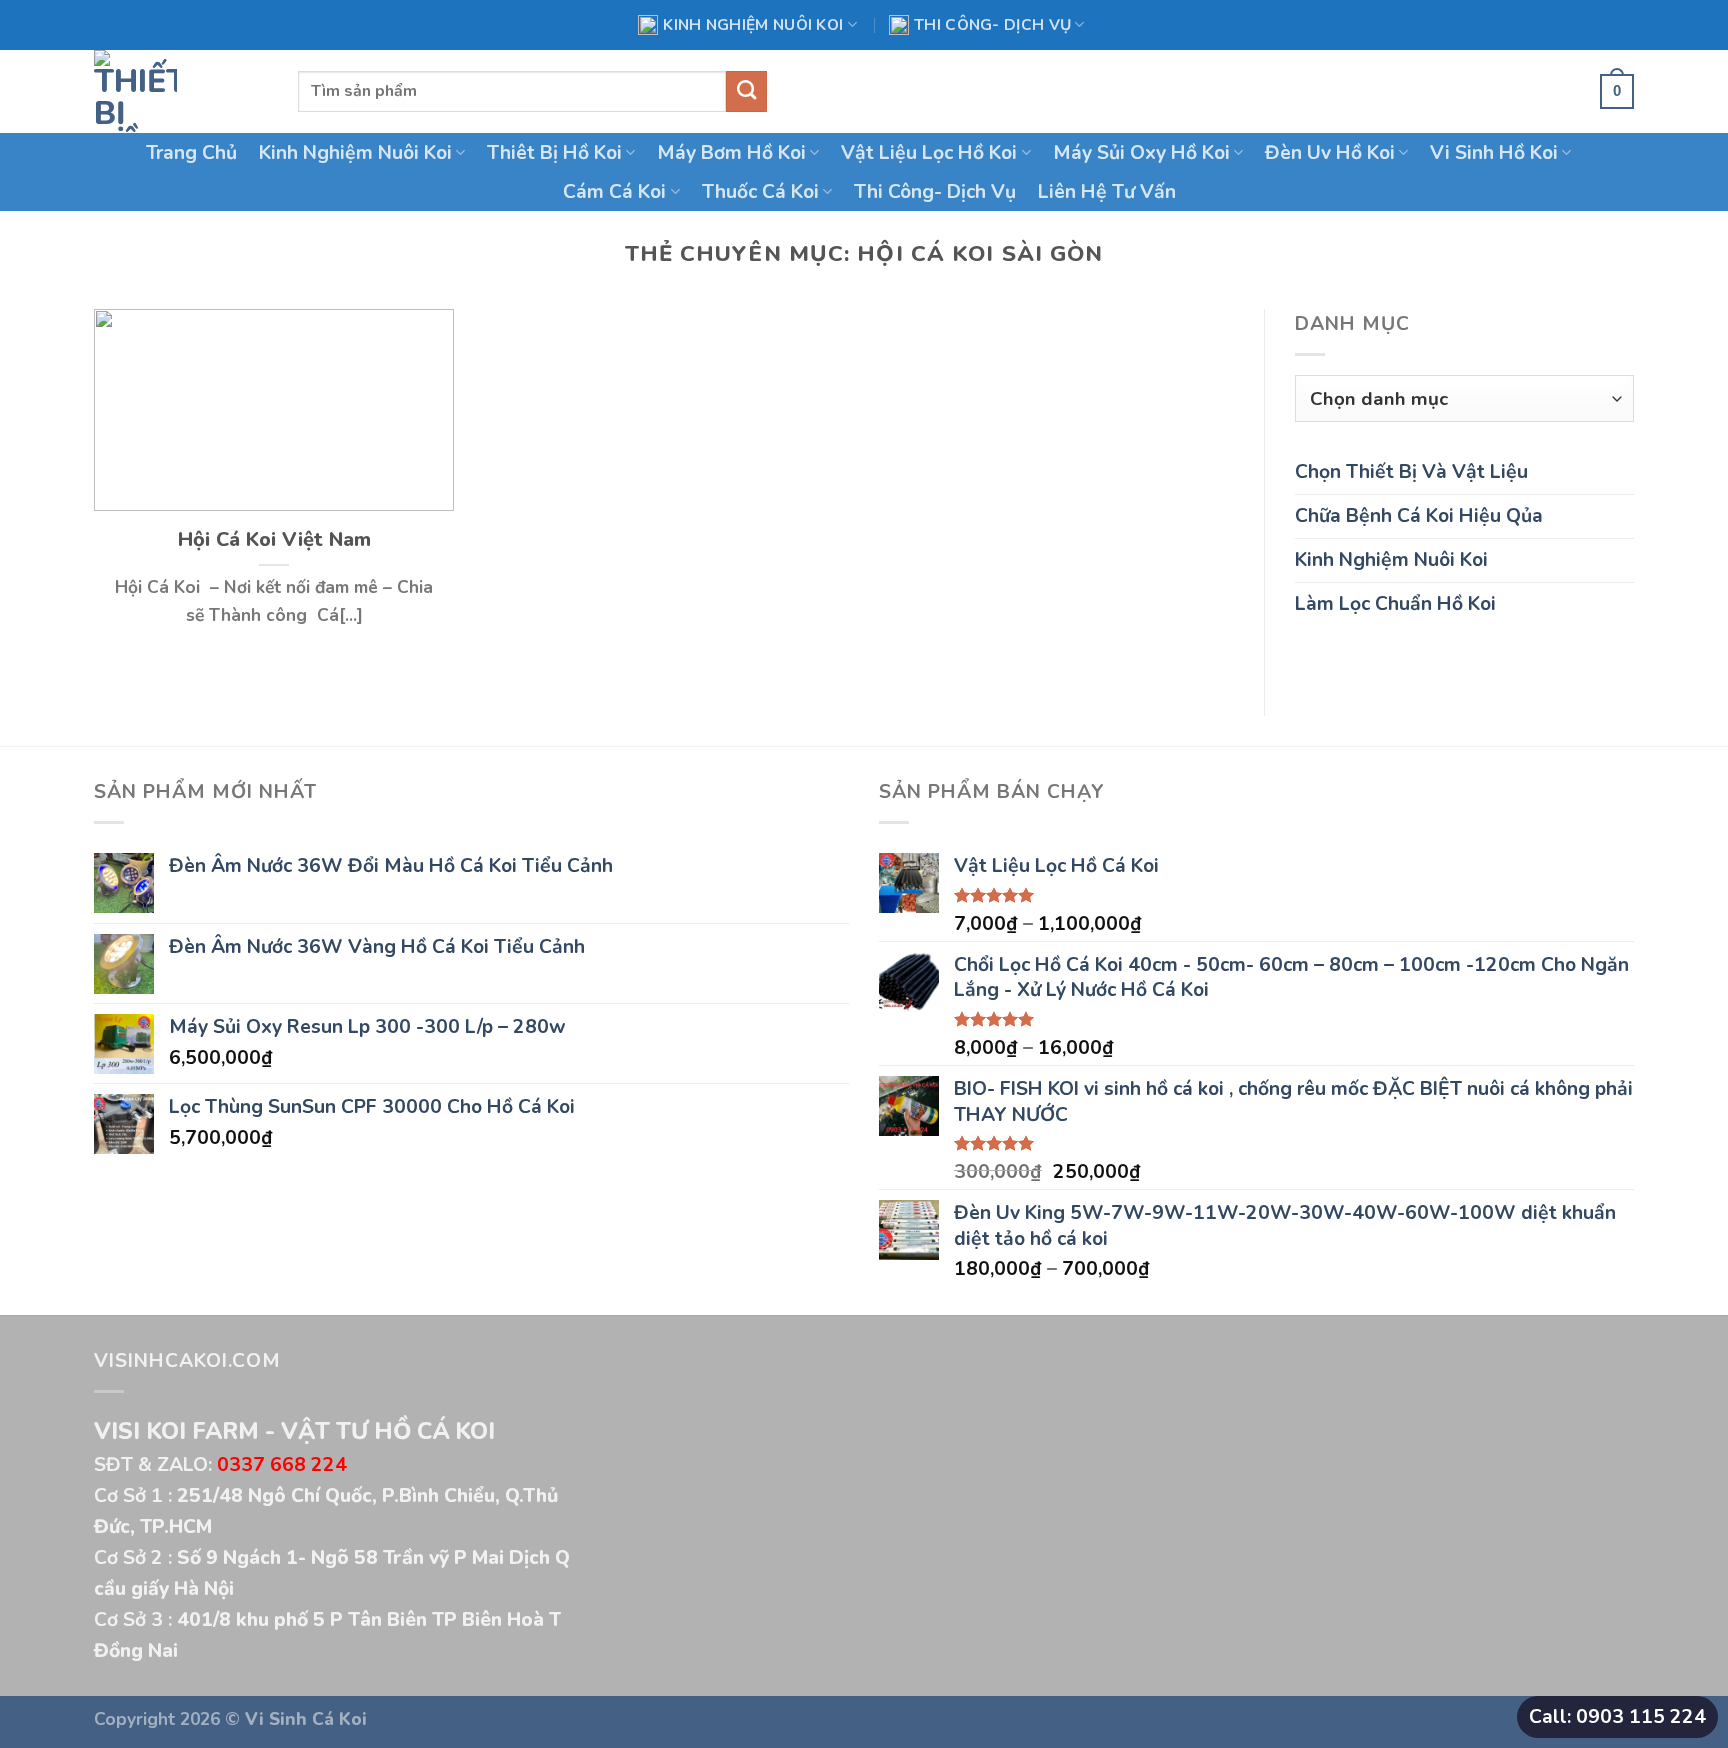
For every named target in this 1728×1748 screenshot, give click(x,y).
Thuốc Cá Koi (760, 191)
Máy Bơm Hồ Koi (731, 152)
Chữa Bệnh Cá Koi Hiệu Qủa (1419, 515)
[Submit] (746, 91)
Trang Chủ (191, 152)
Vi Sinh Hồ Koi (1494, 152)
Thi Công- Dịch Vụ (935, 191)
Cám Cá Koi (614, 191)
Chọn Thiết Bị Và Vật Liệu (1411, 471)
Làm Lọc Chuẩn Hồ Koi (1395, 603)
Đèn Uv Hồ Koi (1330, 152)
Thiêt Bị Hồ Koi (554, 152)
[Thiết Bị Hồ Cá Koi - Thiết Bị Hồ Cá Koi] (181, 91)
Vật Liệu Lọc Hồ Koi (929, 152)
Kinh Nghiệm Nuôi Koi (753, 24)
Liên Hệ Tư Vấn (1107, 191)
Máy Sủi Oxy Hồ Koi (1141, 152)
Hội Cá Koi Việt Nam (274, 540)
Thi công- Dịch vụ (992, 24)
